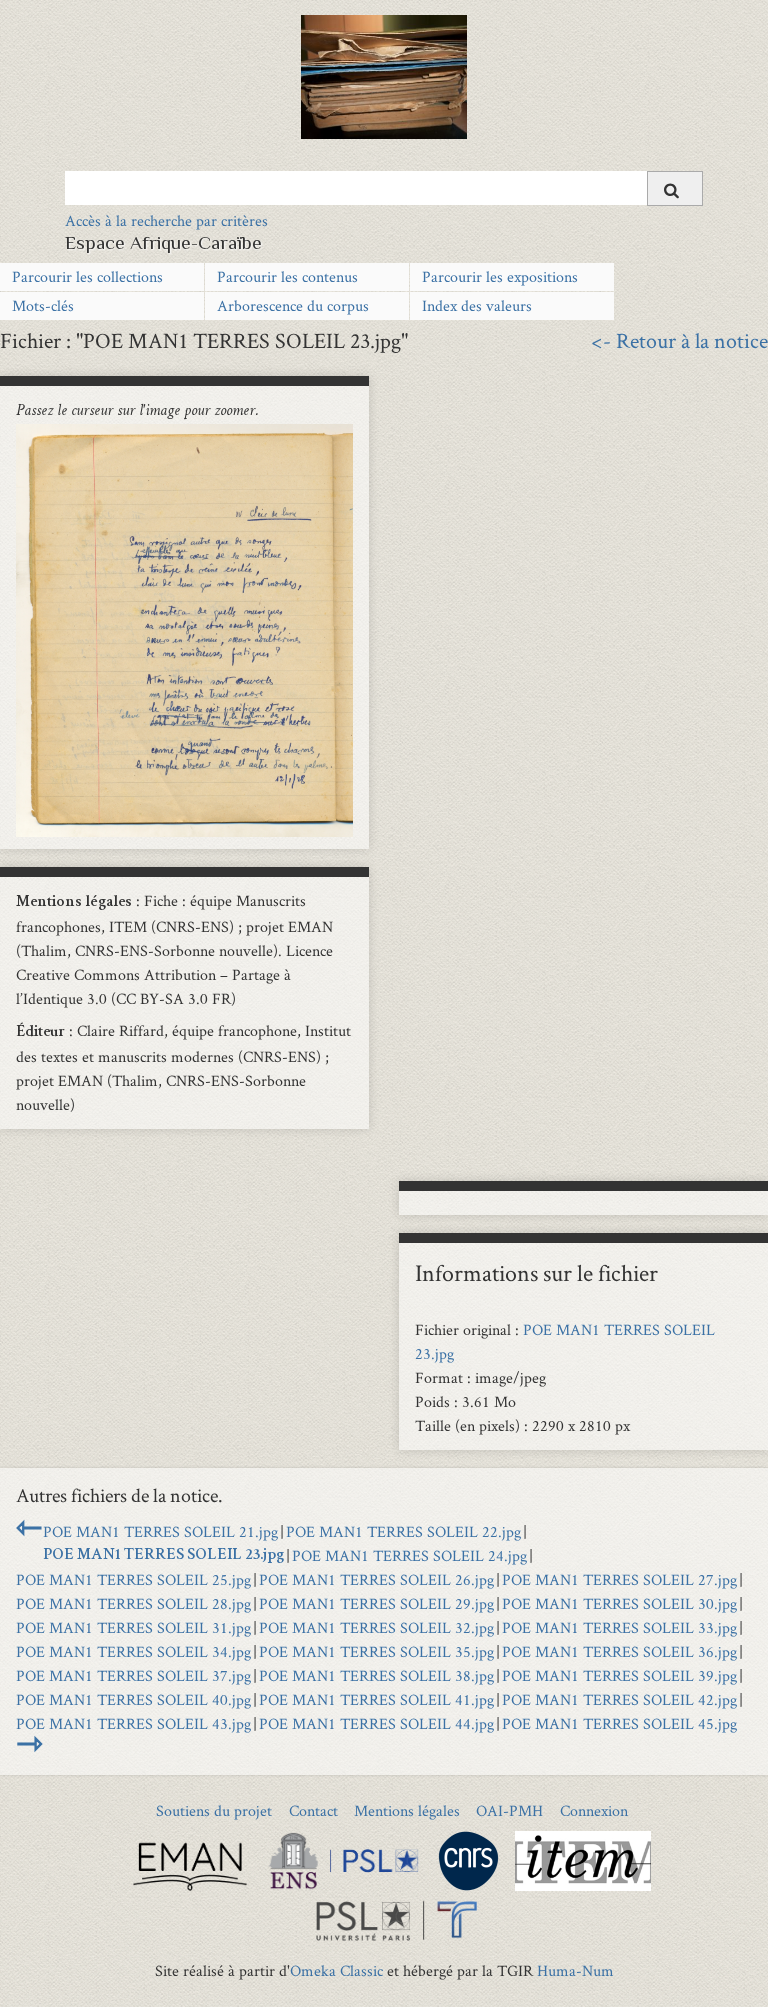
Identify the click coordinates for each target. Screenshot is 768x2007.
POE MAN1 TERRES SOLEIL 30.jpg (619, 1603)
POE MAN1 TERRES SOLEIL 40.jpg (133, 1699)
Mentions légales (407, 1810)
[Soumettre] (675, 188)
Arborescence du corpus (293, 305)
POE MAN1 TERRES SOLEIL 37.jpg (133, 1675)
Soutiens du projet (214, 1810)
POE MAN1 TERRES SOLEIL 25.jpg (133, 1579)
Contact (313, 1810)
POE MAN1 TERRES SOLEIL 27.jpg (619, 1579)
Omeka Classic (336, 1970)
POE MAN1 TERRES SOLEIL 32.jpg (376, 1627)
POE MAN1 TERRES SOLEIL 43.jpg (133, 1723)
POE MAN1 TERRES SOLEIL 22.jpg (403, 1531)
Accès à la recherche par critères (166, 220)
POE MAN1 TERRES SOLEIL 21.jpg (160, 1531)
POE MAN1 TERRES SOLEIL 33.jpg (619, 1627)
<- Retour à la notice (679, 340)
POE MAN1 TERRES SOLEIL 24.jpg (409, 1555)
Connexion (594, 1810)
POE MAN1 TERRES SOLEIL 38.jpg (376, 1675)
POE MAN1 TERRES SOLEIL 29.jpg (376, 1603)
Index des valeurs (477, 305)
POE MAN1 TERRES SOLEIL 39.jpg (619, 1675)
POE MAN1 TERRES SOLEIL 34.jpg (133, 1651)
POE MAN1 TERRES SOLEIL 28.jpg (133, 1603)
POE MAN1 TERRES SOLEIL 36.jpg (619, 1651)
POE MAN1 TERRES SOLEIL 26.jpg (376, 1579)
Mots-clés (43, 305)
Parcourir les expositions (500, 276)
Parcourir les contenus (287, 276)
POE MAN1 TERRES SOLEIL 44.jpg (376, 1723)
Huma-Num (575, 1970)
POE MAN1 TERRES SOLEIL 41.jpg (376, 1699)
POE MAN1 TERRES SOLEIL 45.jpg (619, 1723)
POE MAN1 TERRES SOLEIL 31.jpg (133, 1627)
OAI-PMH (509, 1810)
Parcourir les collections (87, 276)
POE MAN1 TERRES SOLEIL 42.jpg (619, 1699)
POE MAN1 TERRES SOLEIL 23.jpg (163, 1556)
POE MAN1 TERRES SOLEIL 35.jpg (376, 1651)
